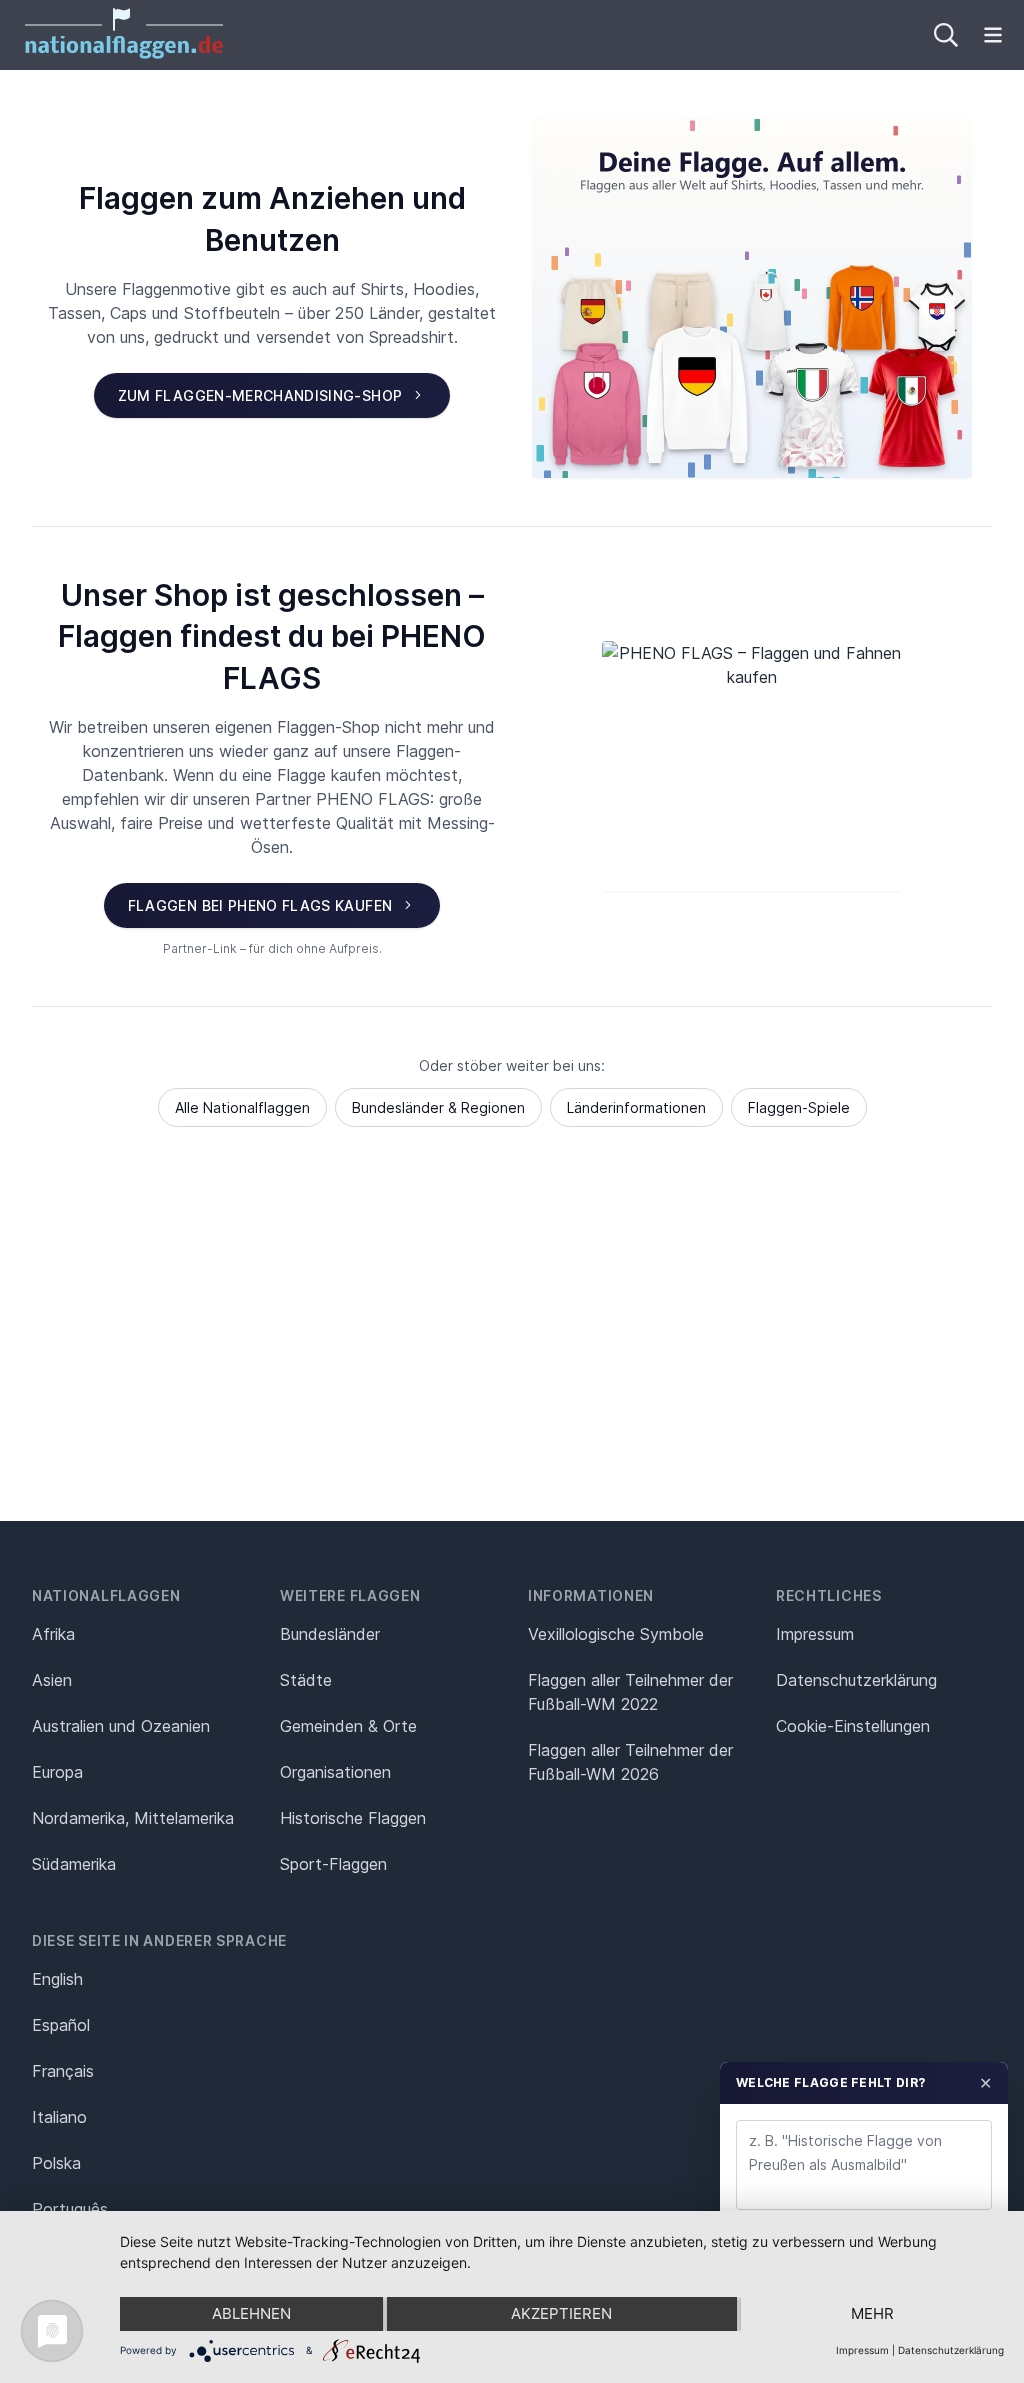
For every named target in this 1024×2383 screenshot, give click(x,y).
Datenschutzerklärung (951, 2350)
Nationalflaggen (106, 1595)
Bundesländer (330, 1634)
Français (63, 2071)
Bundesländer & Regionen (438, 1107)
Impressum (815, 1634)
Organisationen (335, 1772)
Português (70, 2209)
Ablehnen (251, 2313)
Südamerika (74, 1864)
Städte (306, 1680)
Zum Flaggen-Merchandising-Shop (260, 395)
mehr (872, 2313)
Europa (57, 1772)
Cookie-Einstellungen (853, 1726)
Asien (52, 1680)
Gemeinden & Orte (348, 1726)
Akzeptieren (561, 2313)
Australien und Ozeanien (121, 1726)
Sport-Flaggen (333, 1864)
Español (61, 2025)
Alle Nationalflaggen (242, 1107)
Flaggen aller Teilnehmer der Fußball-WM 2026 (630, 1762)
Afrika (53, 1634)
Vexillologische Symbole (616, 1634)
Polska (56, 2163)
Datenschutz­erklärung (856, 1680)
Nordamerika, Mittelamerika (133, 1818)
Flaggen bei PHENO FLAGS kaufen (260, 905)
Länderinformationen (636, 1107)
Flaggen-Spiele (799, 1107)
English (57, 1979)
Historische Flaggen (353, 1818)
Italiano (59, 2117)
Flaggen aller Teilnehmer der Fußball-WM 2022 (630, 1692)
